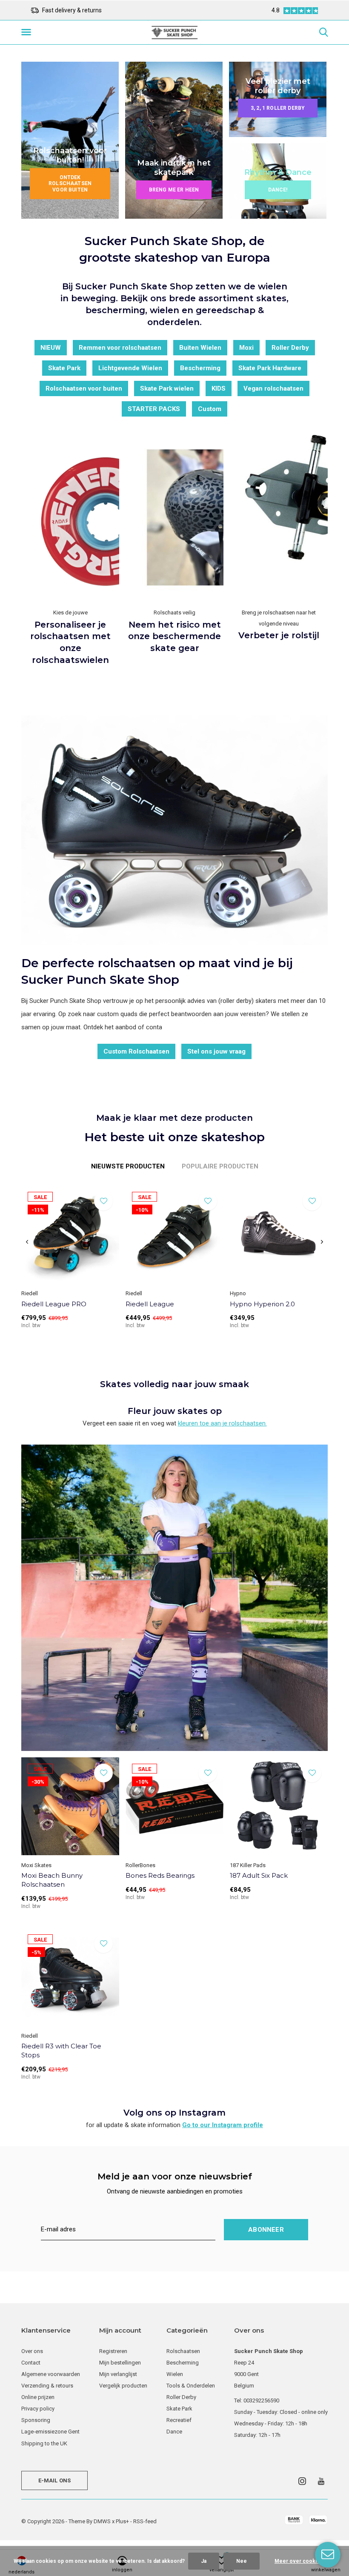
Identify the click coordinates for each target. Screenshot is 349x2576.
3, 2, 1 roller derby (278, 108)
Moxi (246, 348)
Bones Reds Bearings (160, 1875)
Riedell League (150, 1304)
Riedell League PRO (54, 1304)
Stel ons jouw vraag (216, 1051)
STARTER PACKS (154, 409)
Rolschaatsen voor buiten (84, 388)
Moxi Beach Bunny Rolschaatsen (52, 1880)
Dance (174, 2432)
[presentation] (27, 1242)
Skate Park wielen (167, 388)
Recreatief (179, 2420)
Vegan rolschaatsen (273, 388)
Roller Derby (290, 348)
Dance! (278, 190)
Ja (204, 2561)
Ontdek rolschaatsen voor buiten (70, 184)
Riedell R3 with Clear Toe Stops (61, 2051)
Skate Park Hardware (270, 368)
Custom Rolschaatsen (136, 1051)
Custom (210, 409)
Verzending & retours (47, 2386)
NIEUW (51, 348)
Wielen (175, 2374)
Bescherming (200, 368)
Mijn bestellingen (120, 2363)
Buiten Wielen (200, 348)
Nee (242, 2561)
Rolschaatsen (183, 2351)
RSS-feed (145, 2521)
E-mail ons (55, 2480)
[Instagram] (302, 2481)
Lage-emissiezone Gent (50, 2432)
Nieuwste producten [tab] (128, 1166)
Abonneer (266, 2230)
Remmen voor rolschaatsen (120, 348)
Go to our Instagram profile (223, 2125)
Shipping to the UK (44, 2443)
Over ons (32, 2351)
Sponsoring (36, 2420)
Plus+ (122, 2521)
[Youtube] (321, 2481)
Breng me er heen (174, 190)
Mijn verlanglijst (118, 2374)
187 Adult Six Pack (259, 1875)
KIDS (219, 388)
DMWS (102, 2521)
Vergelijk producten (123, 2386)
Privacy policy (38, 2409)
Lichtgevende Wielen (130, 368)
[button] (28, 32)
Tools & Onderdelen (191, 2386)
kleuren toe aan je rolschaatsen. (222, 1423)
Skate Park (64, 368)
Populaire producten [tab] (220, 1166)
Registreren (113, 2351)
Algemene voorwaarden (51, 2374)
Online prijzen (38, 2397)
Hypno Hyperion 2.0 (262, 1304)
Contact (31, 2363)
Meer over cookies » (301, 2561)
